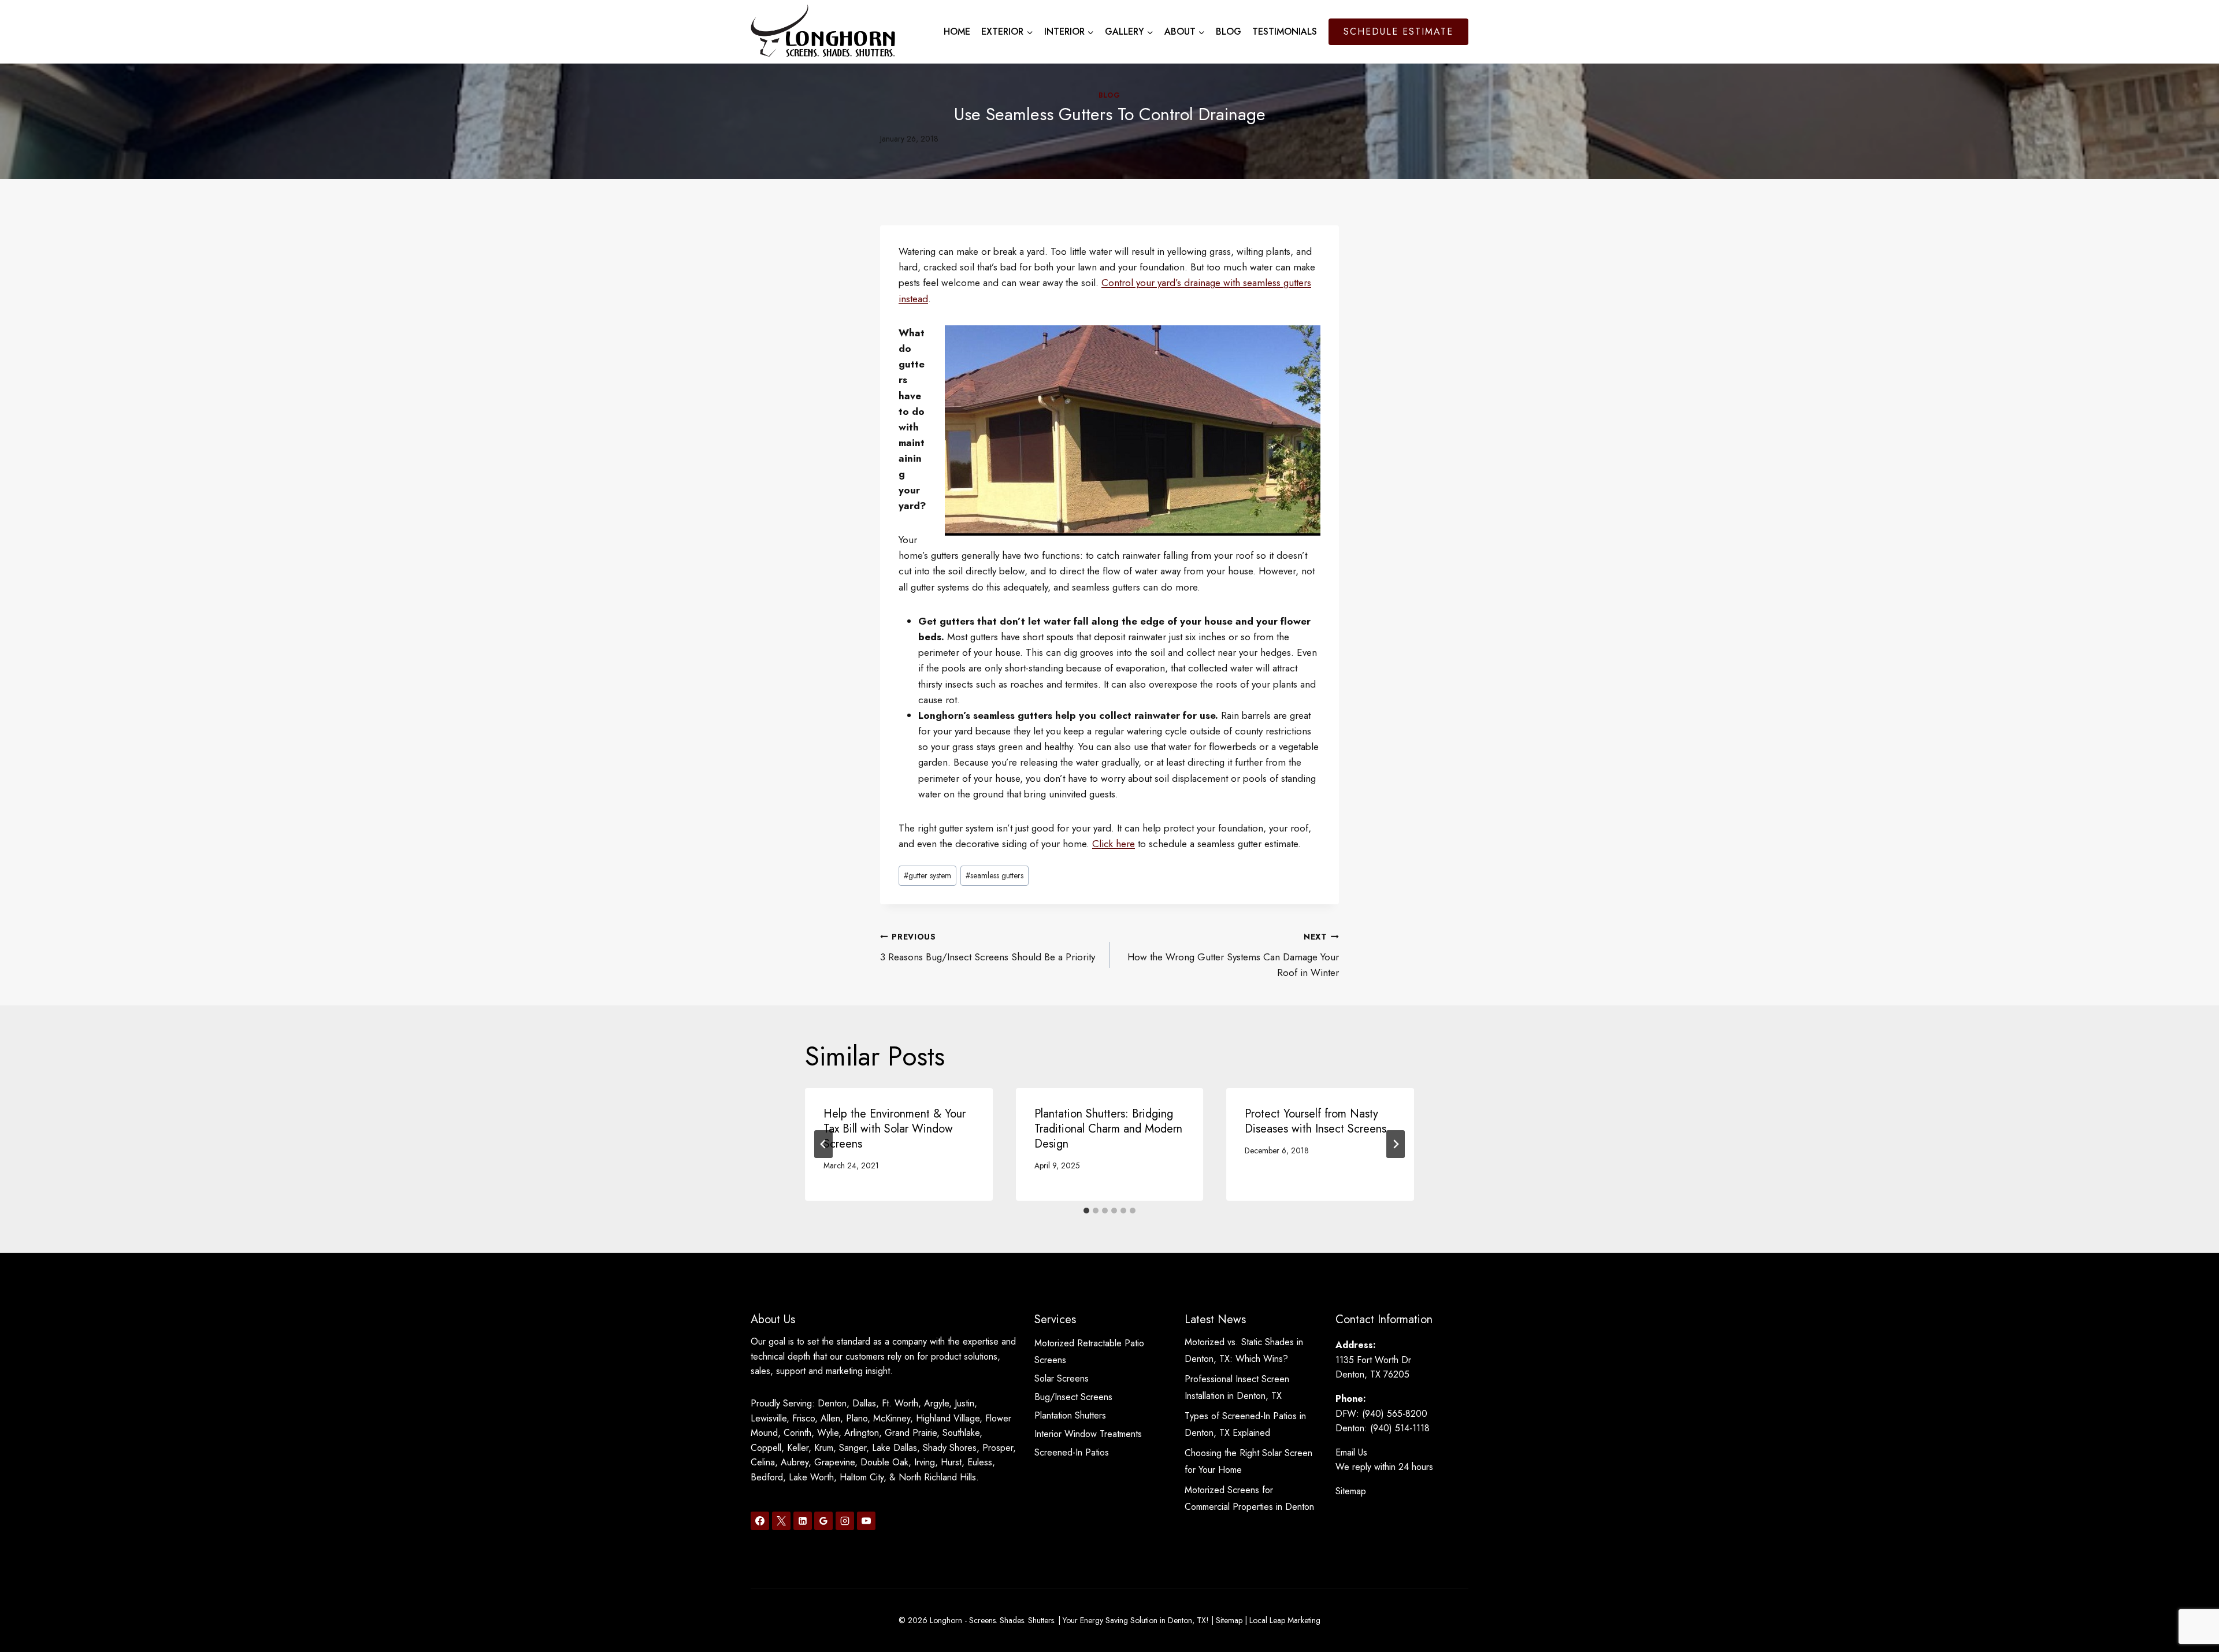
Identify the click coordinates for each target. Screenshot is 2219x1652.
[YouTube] (866, 1521)
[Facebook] (760, 1521)
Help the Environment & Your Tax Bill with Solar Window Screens (895, 1129)
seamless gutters (995, 875)
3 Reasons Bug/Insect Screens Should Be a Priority (988, 947)
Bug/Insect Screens (1073, 1397)
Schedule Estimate (1398, 31)
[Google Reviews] (823, 1521)
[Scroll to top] (2190, 1605)
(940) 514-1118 (1400, 1428)
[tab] (1086, 1211)
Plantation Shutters (1070, 1415)
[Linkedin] (803, 1521)
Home (957, 31)
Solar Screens (1062, 1378)
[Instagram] (845, 1521)
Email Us (1351, 1452)
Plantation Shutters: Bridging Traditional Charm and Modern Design (1108, 1129)
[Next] (1396, 1144)
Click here (1114, 844)
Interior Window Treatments (1088, 1434)
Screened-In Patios (1072, 1452)
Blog (1229, 31)
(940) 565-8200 (1395, 1414)
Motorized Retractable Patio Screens (1089, 1352)
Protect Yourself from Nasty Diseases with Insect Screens (1316, 1121)
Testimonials (1285, 31)
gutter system (927, 875)
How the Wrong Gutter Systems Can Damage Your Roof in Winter (1233, 955)
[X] (781, 1521)
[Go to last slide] (823, 1144)
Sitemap (1351, 1491)
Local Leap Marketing (1285, 1620)
